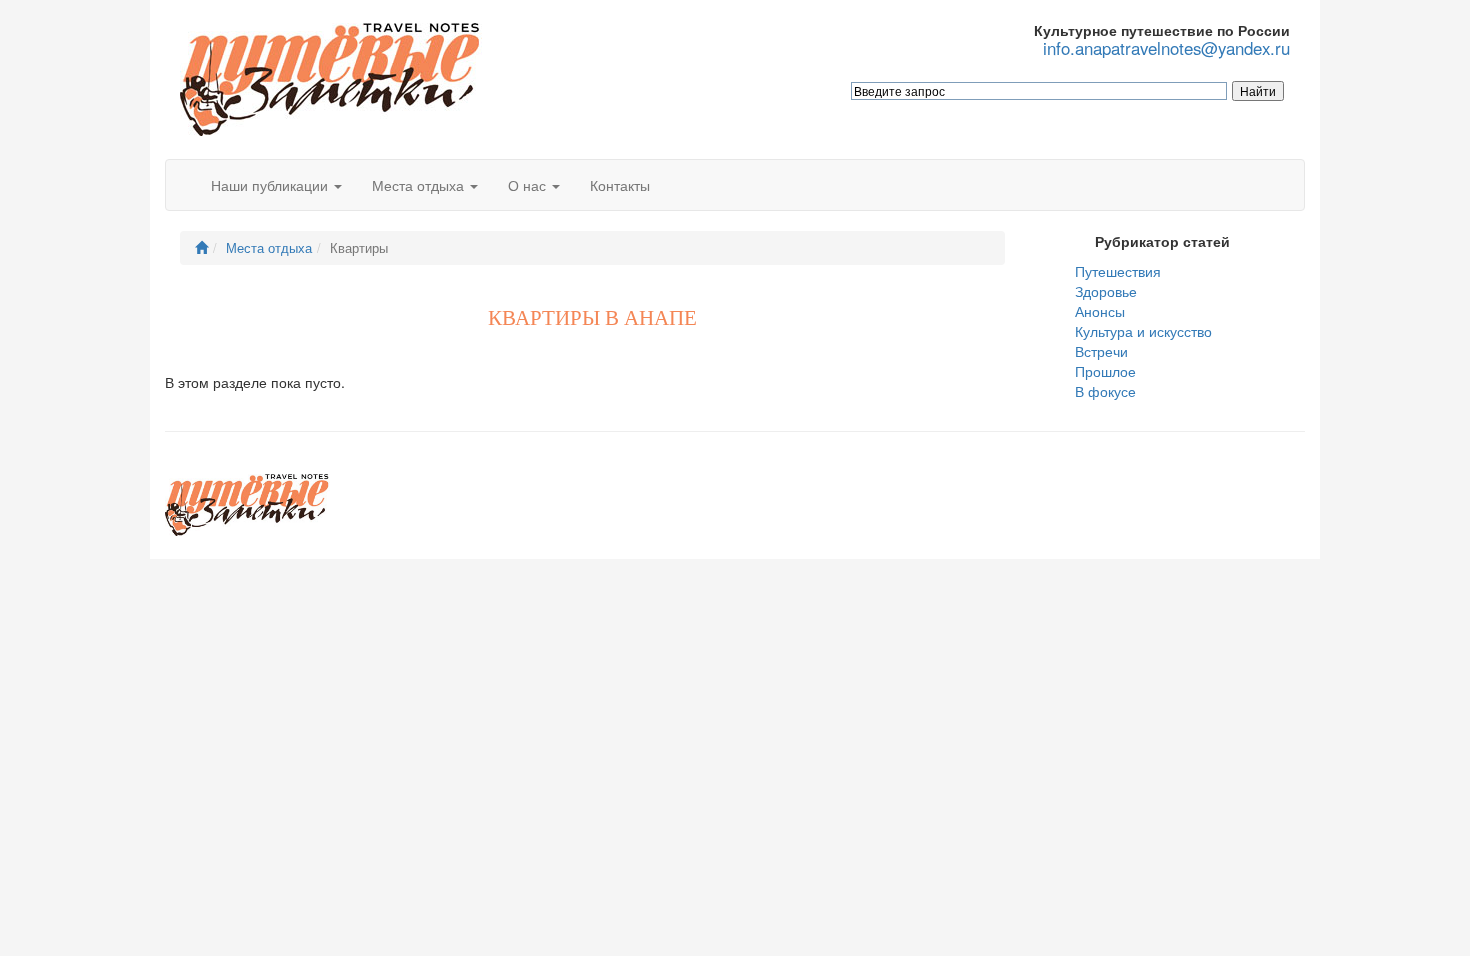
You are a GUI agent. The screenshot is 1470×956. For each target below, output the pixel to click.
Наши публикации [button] (271, 185)
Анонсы (1100, 311)
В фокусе (1105, 391)
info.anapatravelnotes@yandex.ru (1166, 48)
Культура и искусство (1143, 331)
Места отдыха (269, 248)
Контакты (620, 185)
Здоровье (1106, 291)
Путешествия (1118, 271)
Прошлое (1105, 371)
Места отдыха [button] (420, 185)
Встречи (1101, 351)
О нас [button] (529, 185)
